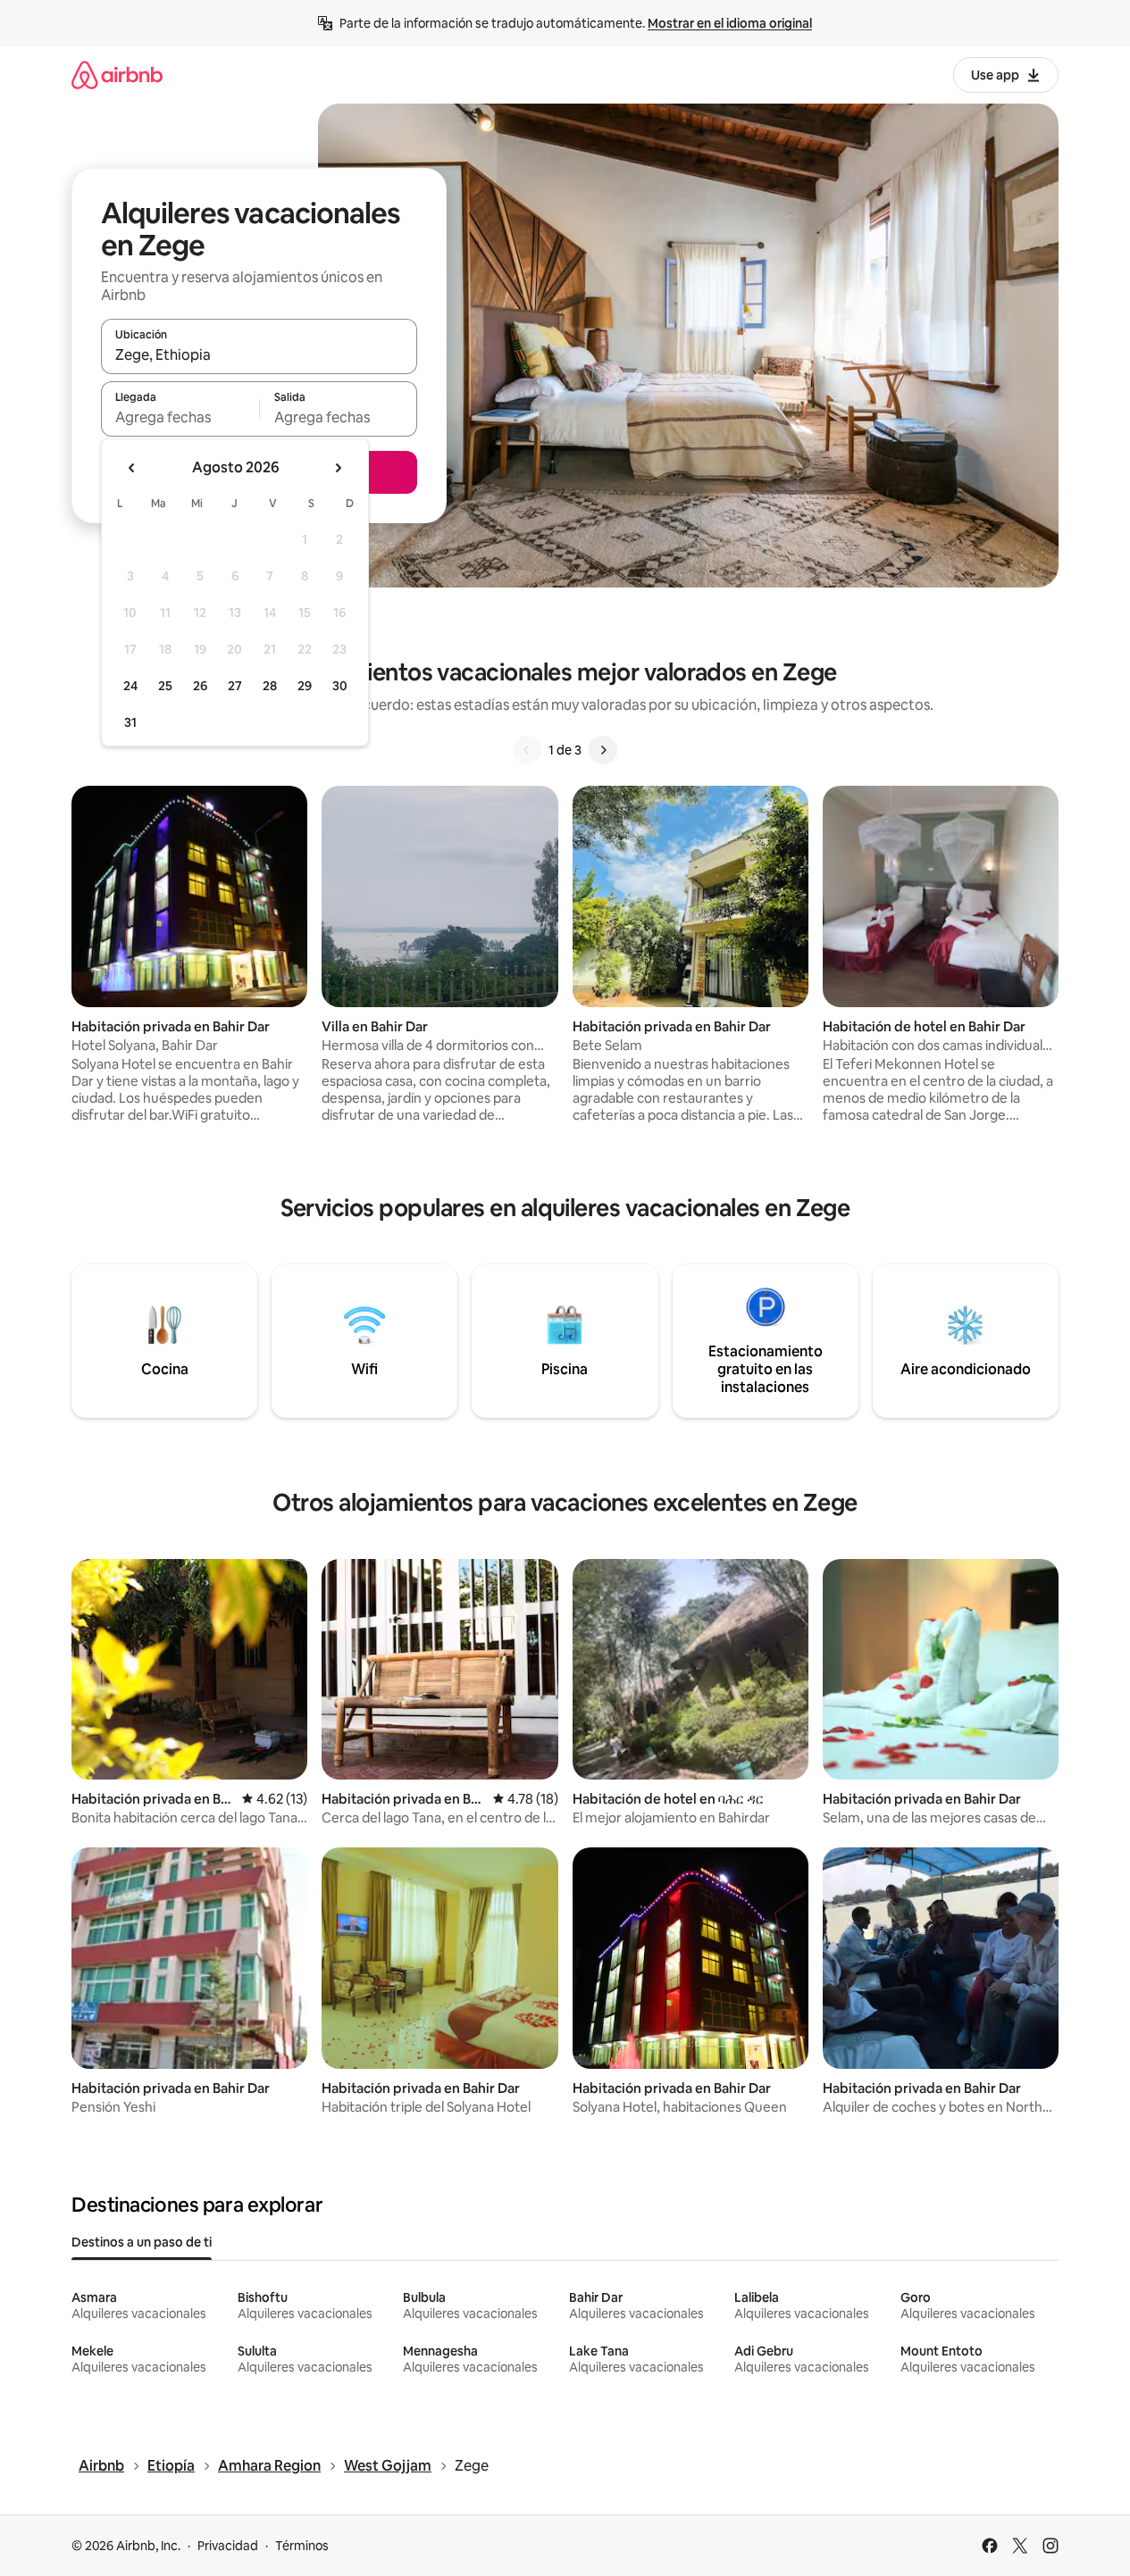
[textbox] (180, 417)
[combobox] (259, 354)
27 (235, 686)
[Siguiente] (603, 750)
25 (165, 686)
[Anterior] (527, 750)
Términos (302, 2546)
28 (270, 686)
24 (130, 686)
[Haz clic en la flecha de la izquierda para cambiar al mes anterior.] (132, 468)
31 (130, 722)
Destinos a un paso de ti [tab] (142, 2242)
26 (200, 686)
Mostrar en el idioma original (730, 23)
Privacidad (228, 2546)
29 (305, 686)
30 (340, 686)
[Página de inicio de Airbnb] (117, 75)
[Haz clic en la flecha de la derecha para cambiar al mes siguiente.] (338, 468)
